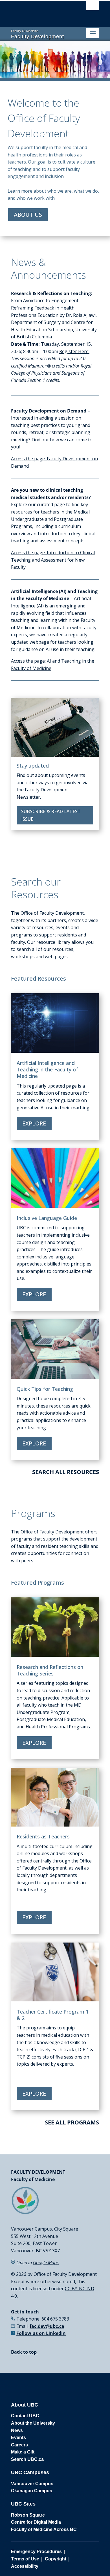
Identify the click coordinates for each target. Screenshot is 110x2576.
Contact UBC (25, 2416)
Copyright (56, 2559)
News (17, 2430)
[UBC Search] (93, 7)
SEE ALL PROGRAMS (72, 2122)
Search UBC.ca (27, 2459)
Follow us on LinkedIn (41, 2333)
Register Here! (74, 351)
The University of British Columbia (42, 12)
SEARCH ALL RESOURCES (66, 1472)
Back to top (24, 2352)
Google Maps (46, 2263)
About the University (33, 2423)
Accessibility (25, 2566)
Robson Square (28, 2515)
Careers (19, 2445)
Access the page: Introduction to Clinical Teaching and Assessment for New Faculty (53, 560)
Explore (34, 1123)
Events (18, 2438)
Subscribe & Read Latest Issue (51, 815)
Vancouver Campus (32, 2484)
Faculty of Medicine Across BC (44, 2529)
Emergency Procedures (36, 2552)
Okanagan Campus (32, 2491)
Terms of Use (25, 2559)
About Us (28, 215)
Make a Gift (23, 2452)
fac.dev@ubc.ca (47, 2326)
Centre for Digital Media (36, 2522)
